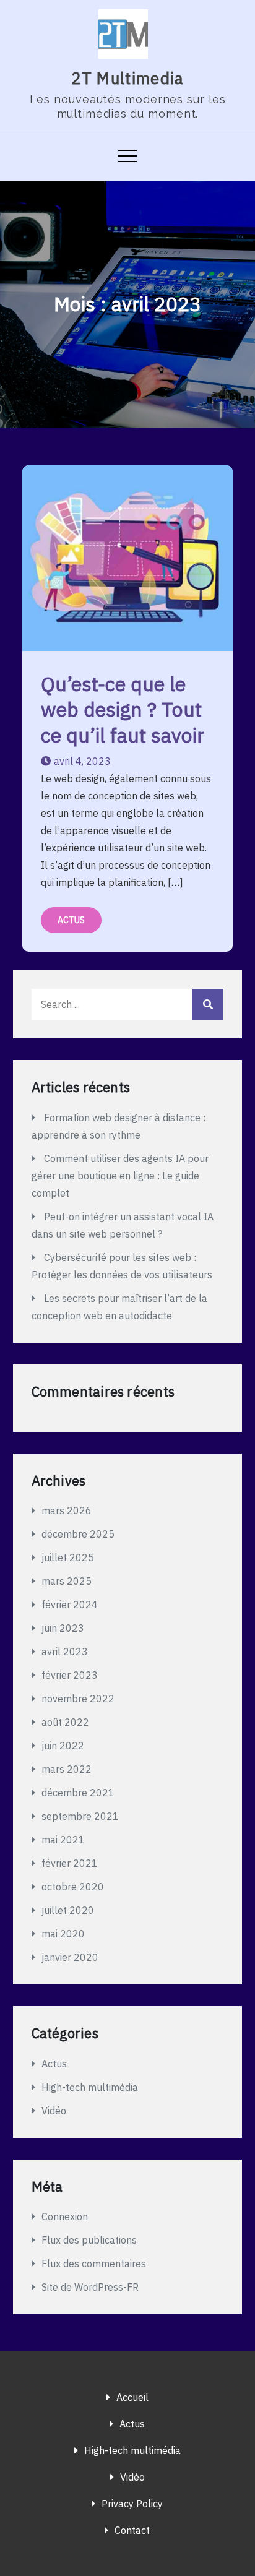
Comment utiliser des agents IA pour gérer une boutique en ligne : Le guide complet (120, 1176)
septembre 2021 (80, 1816)
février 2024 (70, 1605)
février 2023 (70, 1675)
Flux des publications (89, 2240)
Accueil (132, 2397)
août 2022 (65, 1722)
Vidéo (54, 2111)
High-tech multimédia (90, 2087)
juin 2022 (63, 1746)
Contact (132, 2530)
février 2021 (70, 1863)
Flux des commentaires (94, 2264)
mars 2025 (67, 1581)
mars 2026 (67, 1510)
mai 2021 (63, 1840)
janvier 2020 (70, 1957)
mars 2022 (67, 1769)
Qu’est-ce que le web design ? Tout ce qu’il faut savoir (123, 709)
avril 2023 (65, 1652)
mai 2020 (63, 1934)
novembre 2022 (78, 1699)
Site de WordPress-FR (90, 2287)
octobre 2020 (73, 1887)
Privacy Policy (132, 2504)
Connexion (65, 2216)
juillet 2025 (68, 1557)
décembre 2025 (78, 1534)
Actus (71, 920)
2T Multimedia (128, 78)
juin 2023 (63, 1628)
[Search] (208, 1004)
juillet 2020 (68, 1910)
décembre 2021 (78, 1793)
